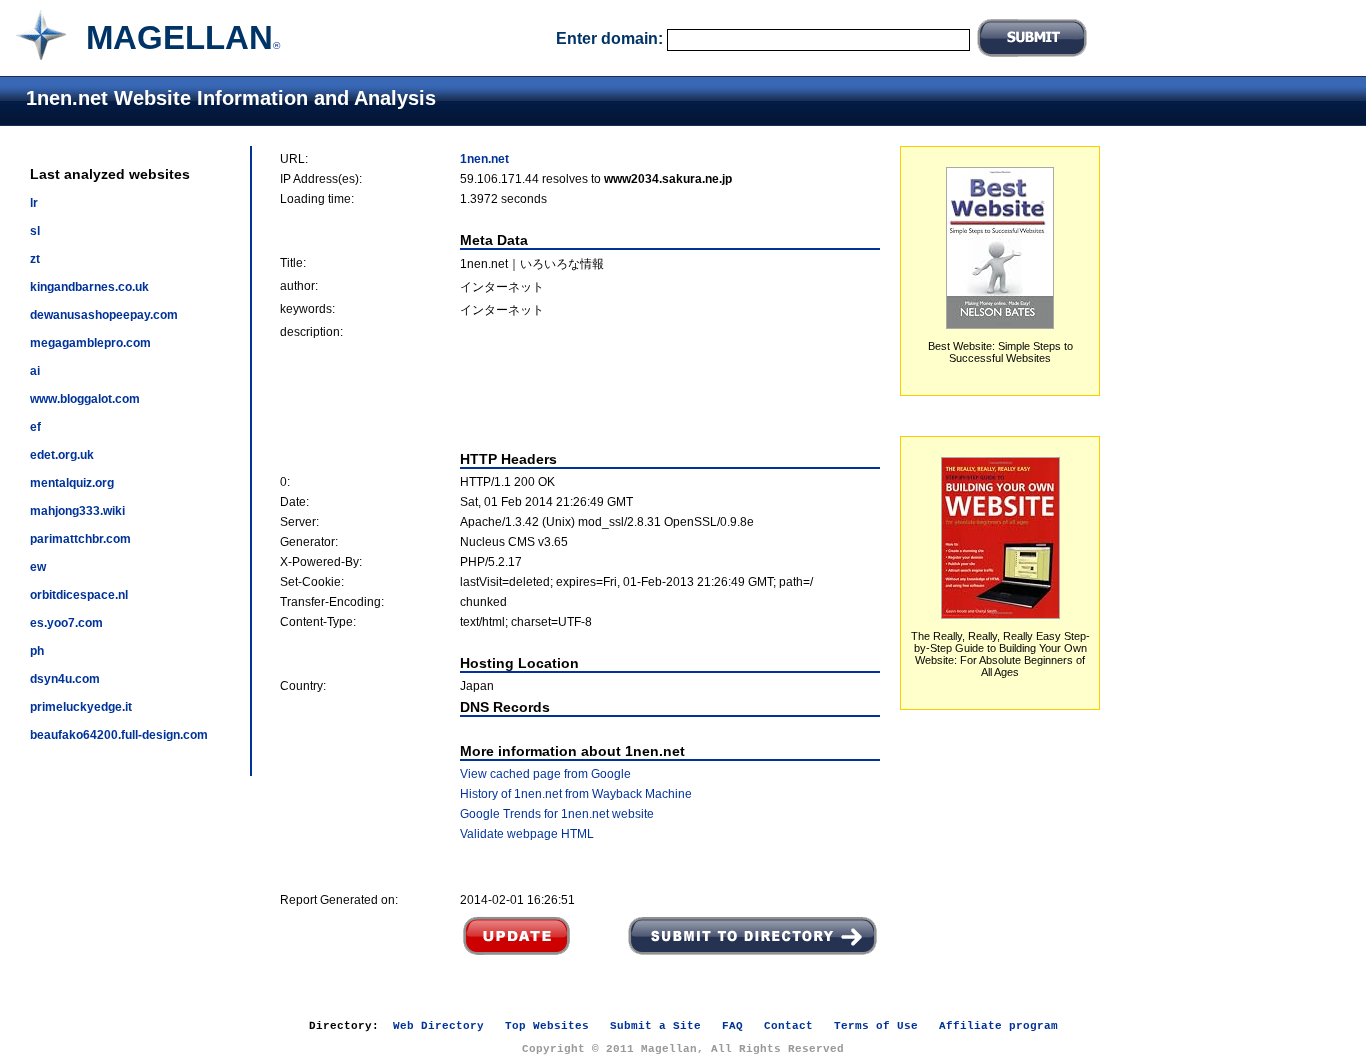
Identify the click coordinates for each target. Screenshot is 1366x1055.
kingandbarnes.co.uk (89, 287)
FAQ (732, 1026)
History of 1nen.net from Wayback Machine (576, 794)
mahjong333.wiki (77, 511)
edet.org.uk (62, 455)
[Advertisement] (580, 395)
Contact (788, 1026)
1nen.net (484, 159)
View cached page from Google (545, 774)
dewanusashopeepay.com (104, 315)
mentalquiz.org (72, 483)
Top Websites (547, 1026)
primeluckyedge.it (81, 707)
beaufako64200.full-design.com (119, 735)
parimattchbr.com (80, 539)
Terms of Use (876, 1026)
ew (38, 567)
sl (35, 231)
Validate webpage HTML (527, 834)
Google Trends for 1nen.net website (557, 814)
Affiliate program (998, 1026)
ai (35, 371)
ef (35, 427)
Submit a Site (655, 1026)
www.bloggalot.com (85, 399)
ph (37, 651)
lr (34, 203)
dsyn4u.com (65, 679)
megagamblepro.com (90, 343)
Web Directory (438, 1026)
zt (35, 259)
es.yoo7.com (66, 623)
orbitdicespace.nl (79, 595)
